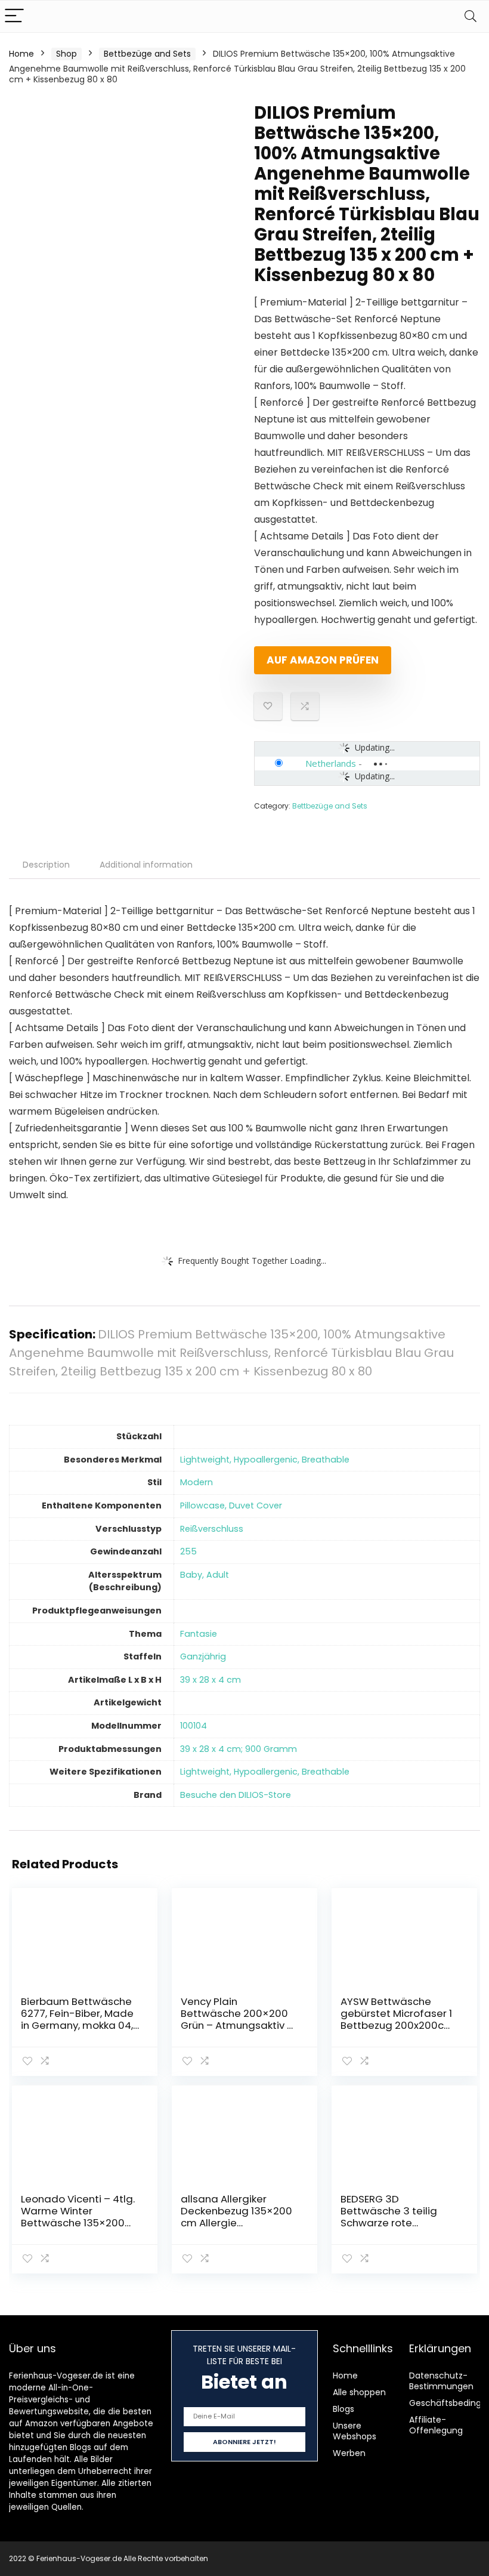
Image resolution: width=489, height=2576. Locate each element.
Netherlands (331, 763)
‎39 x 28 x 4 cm (211, 1680)
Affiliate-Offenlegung (436, 2425)
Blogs (343, 2409)
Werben (349, 2453)
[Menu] (14, 16)
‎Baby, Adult (205, 1575)
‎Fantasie (199, 1634)
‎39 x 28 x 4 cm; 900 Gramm (239, 1749)
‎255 (188, 1551)
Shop (66, 54)
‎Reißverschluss (212, 1529)
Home (21, 54)
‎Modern (196, 1482)
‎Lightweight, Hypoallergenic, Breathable (265, 1460)
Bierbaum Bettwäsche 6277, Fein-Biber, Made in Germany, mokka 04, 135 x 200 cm (77, 2019)
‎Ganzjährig (203, 1656)
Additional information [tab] (146, 865)
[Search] (471, 16)
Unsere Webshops (355, 2431)
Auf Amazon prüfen (323, 660)
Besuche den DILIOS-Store (236, 1795)
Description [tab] (46, 865)
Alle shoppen (359, 2392)
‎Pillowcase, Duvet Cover (231, 1506)
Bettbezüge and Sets (147, 54)
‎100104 (194, 1726)
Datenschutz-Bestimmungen (441, 2381)
